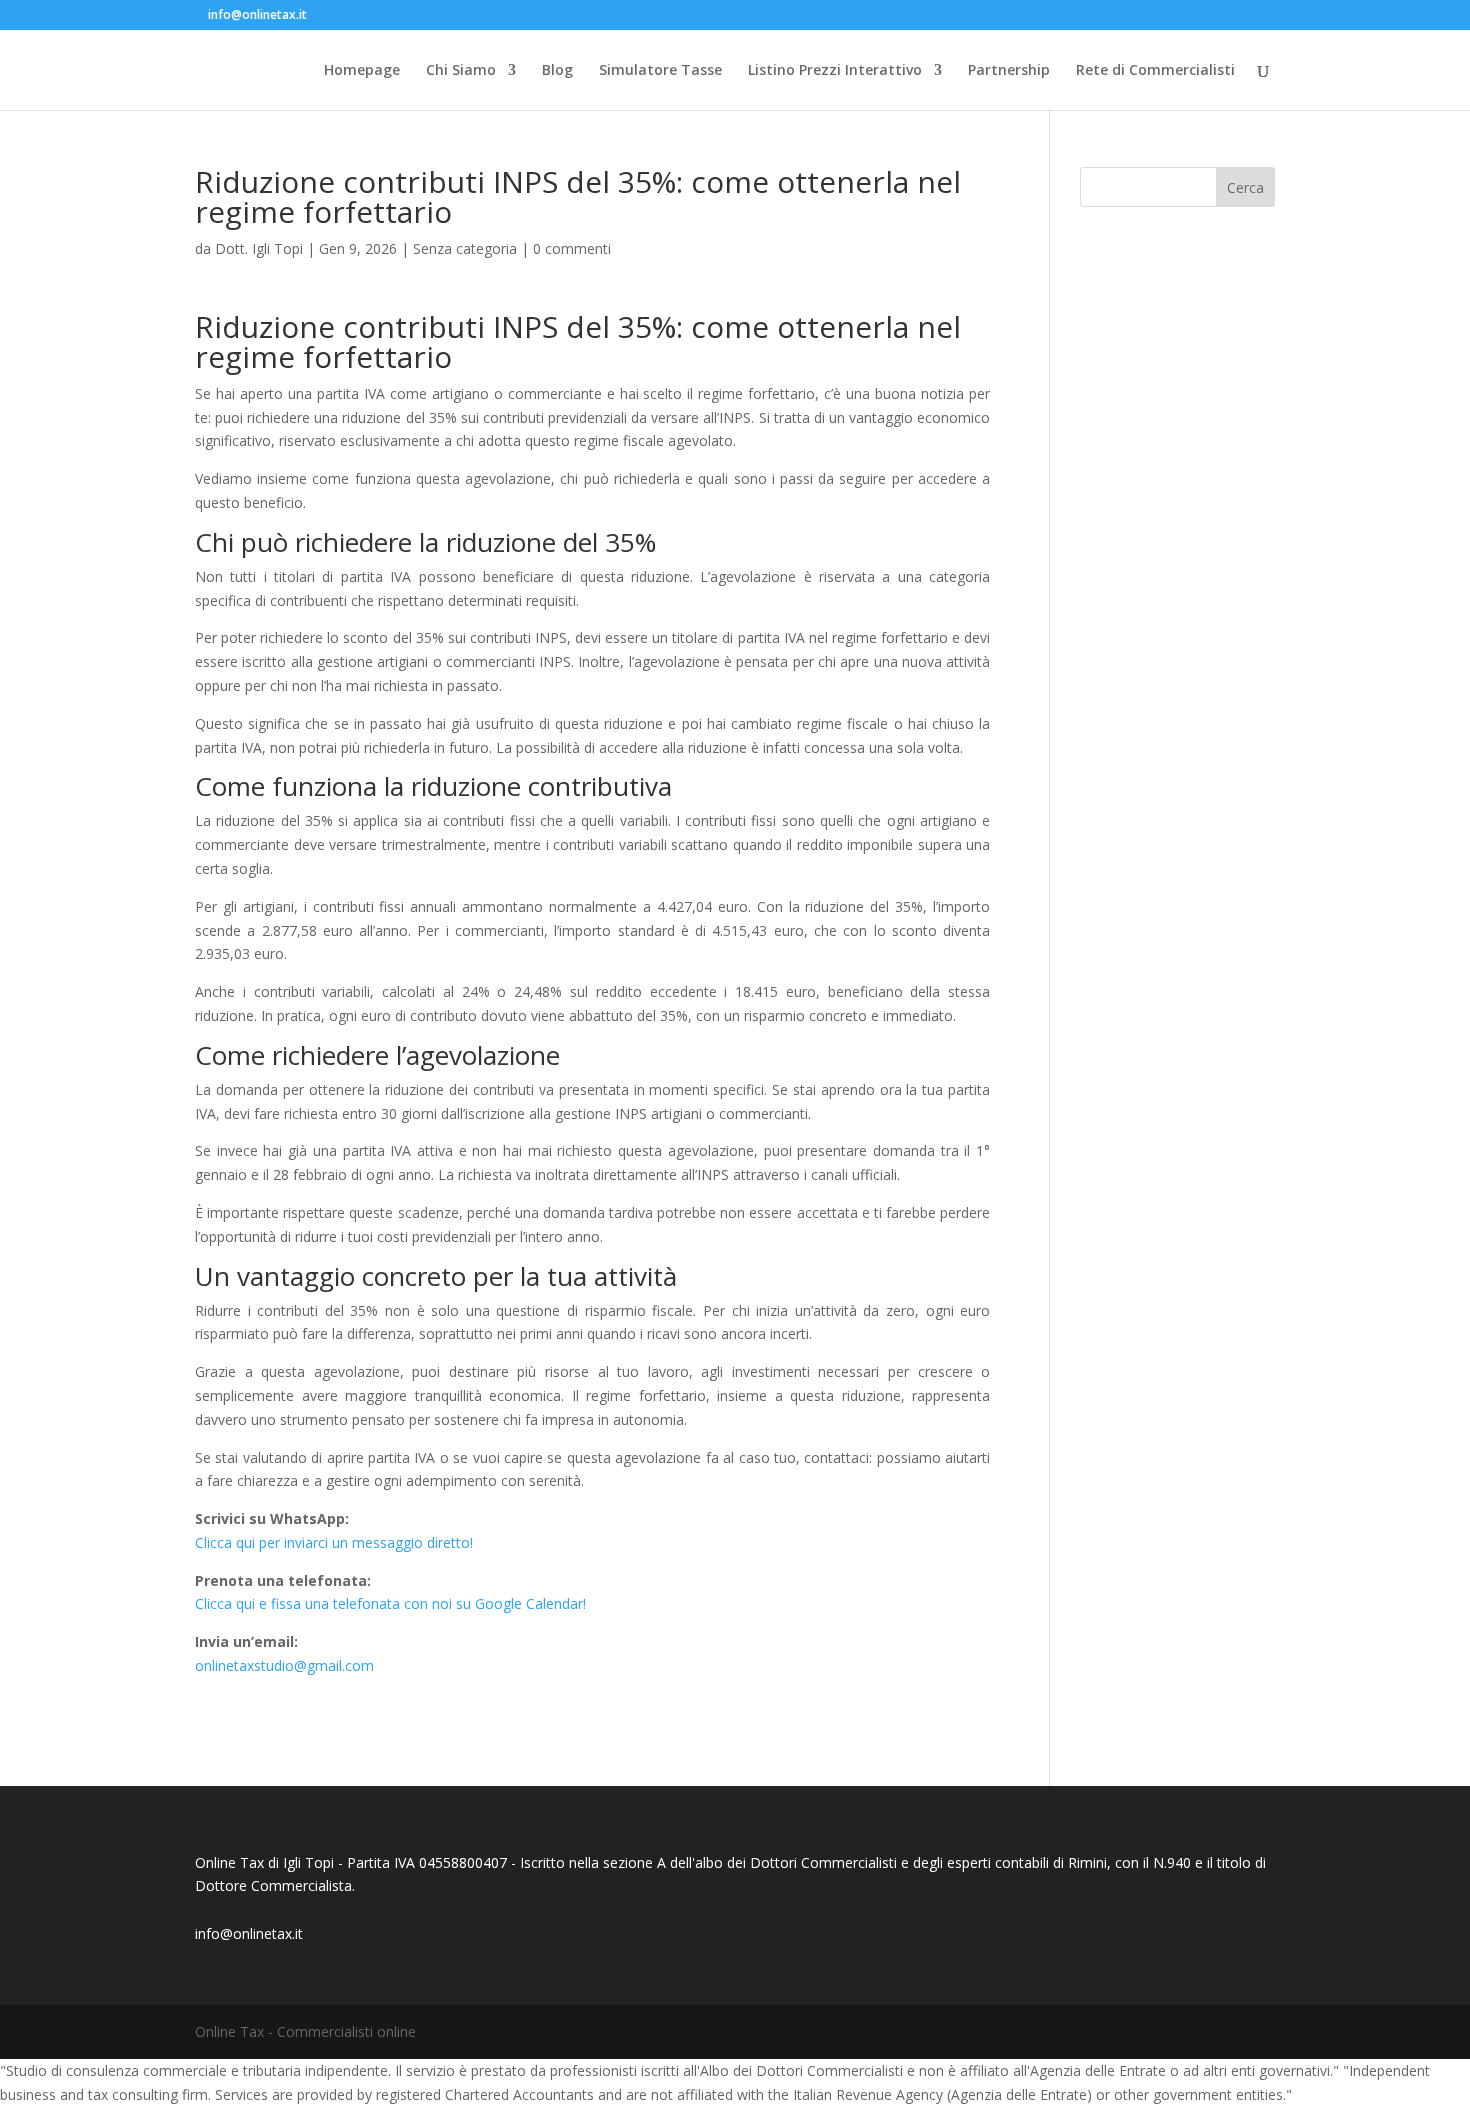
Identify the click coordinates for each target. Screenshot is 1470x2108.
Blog (557, 71)
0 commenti (572, 248)
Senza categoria (465, 248)
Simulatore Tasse (660, 71)
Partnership (1009, 71)
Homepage (362, 71)
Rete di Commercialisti (1155, 71)
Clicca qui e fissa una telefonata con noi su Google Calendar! (390, 1603)
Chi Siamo (461, 71)
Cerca (1245, 187)
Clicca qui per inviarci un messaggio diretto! (334, 1542)
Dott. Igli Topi (259, 248)
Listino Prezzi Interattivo (835, 71)
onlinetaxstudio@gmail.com (284, 1665)
